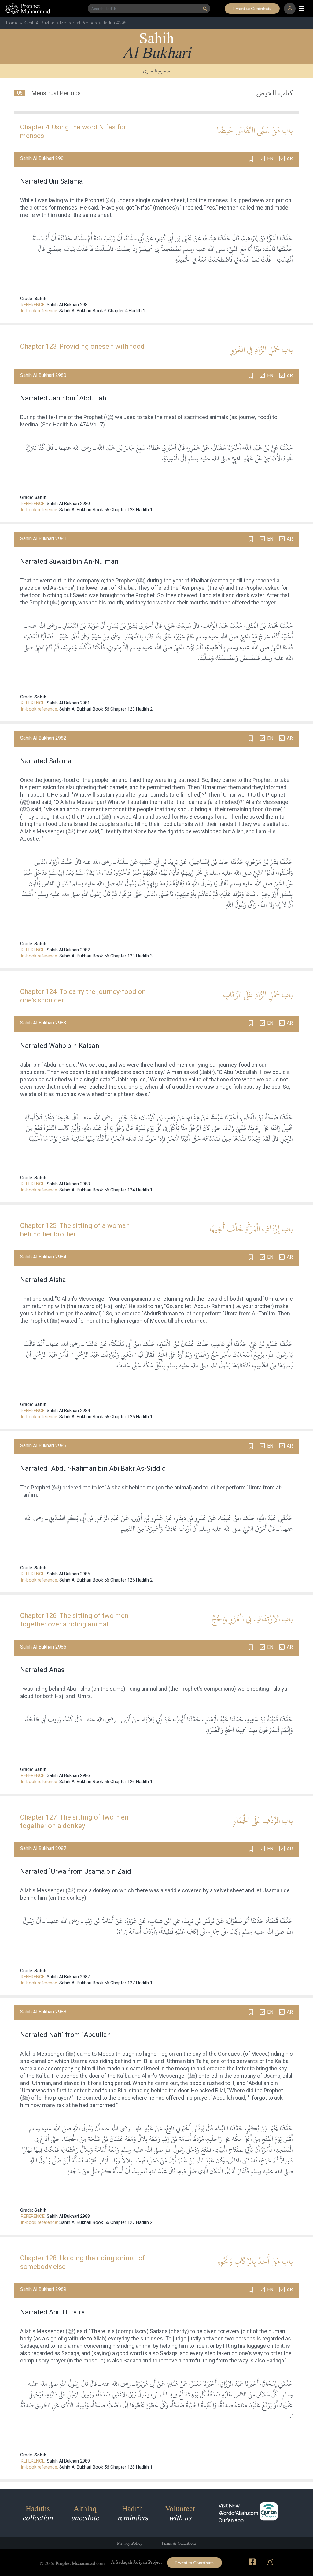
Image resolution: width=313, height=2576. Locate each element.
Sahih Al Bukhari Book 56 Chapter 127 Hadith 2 (106, 2222)
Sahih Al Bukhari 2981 (68, 703)
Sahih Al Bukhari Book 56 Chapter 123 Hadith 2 (106, 709)
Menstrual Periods (79, 23)
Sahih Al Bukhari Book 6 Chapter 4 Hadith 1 (102, 311)
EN (270, 159)
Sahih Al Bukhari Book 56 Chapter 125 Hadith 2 (106, 1580)
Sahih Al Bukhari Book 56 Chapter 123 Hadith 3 (106, 956)
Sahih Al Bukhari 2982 (68, 950)
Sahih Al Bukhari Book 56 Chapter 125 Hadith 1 (106, 1417)
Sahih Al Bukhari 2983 (68, 1184)
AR (290, 159)
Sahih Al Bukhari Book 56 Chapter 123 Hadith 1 (106, 510)
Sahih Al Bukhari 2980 (68, 504)
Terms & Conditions (179, 2543)
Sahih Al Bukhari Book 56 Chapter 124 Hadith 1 (106, 1190)
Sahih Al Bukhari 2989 (68, 2461)
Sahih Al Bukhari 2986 (68, 1775)
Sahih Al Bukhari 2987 (68, 1977)
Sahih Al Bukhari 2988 (68, 2216)
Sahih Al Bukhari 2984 (68, 1411)
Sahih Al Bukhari (39, 23)
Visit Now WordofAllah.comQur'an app (238, 2513)
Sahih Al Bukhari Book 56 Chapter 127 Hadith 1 (106, 1983)
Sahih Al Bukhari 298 (67, 305)
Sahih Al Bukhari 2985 (68, 1574)
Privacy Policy (130, 2543)
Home (12, 23)
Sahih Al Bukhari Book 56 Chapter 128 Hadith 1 (106, 2467)
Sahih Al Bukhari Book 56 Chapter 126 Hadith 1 (106, 1782)
